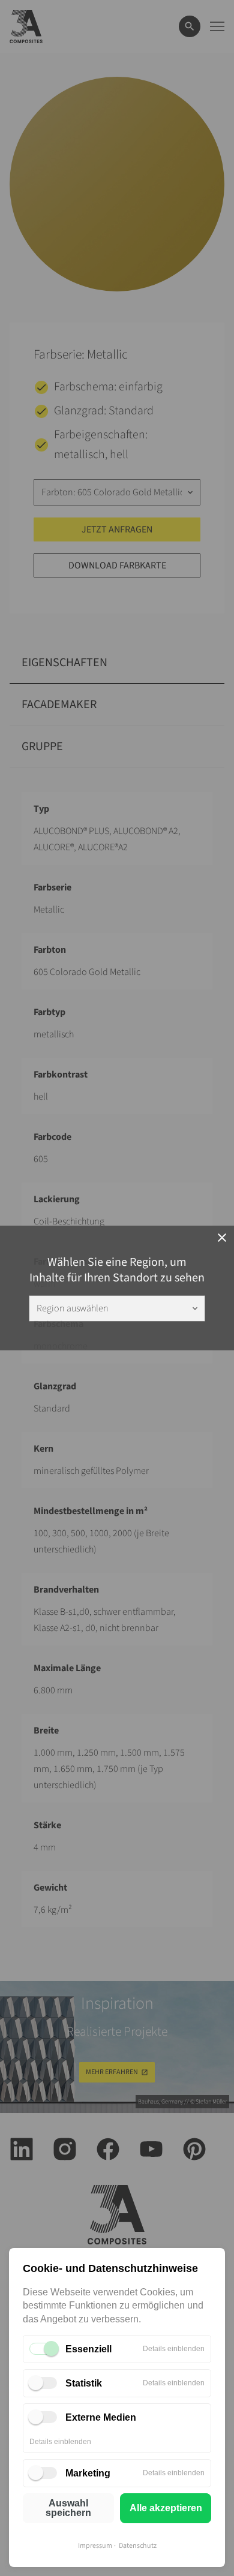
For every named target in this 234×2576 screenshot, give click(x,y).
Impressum (95, 2546)
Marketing (88, 2473)
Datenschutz (138, 2546)
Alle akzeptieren (166, 2508)
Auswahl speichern (68, 2508)
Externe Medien (101, 2417)
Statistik (84, 2383)
